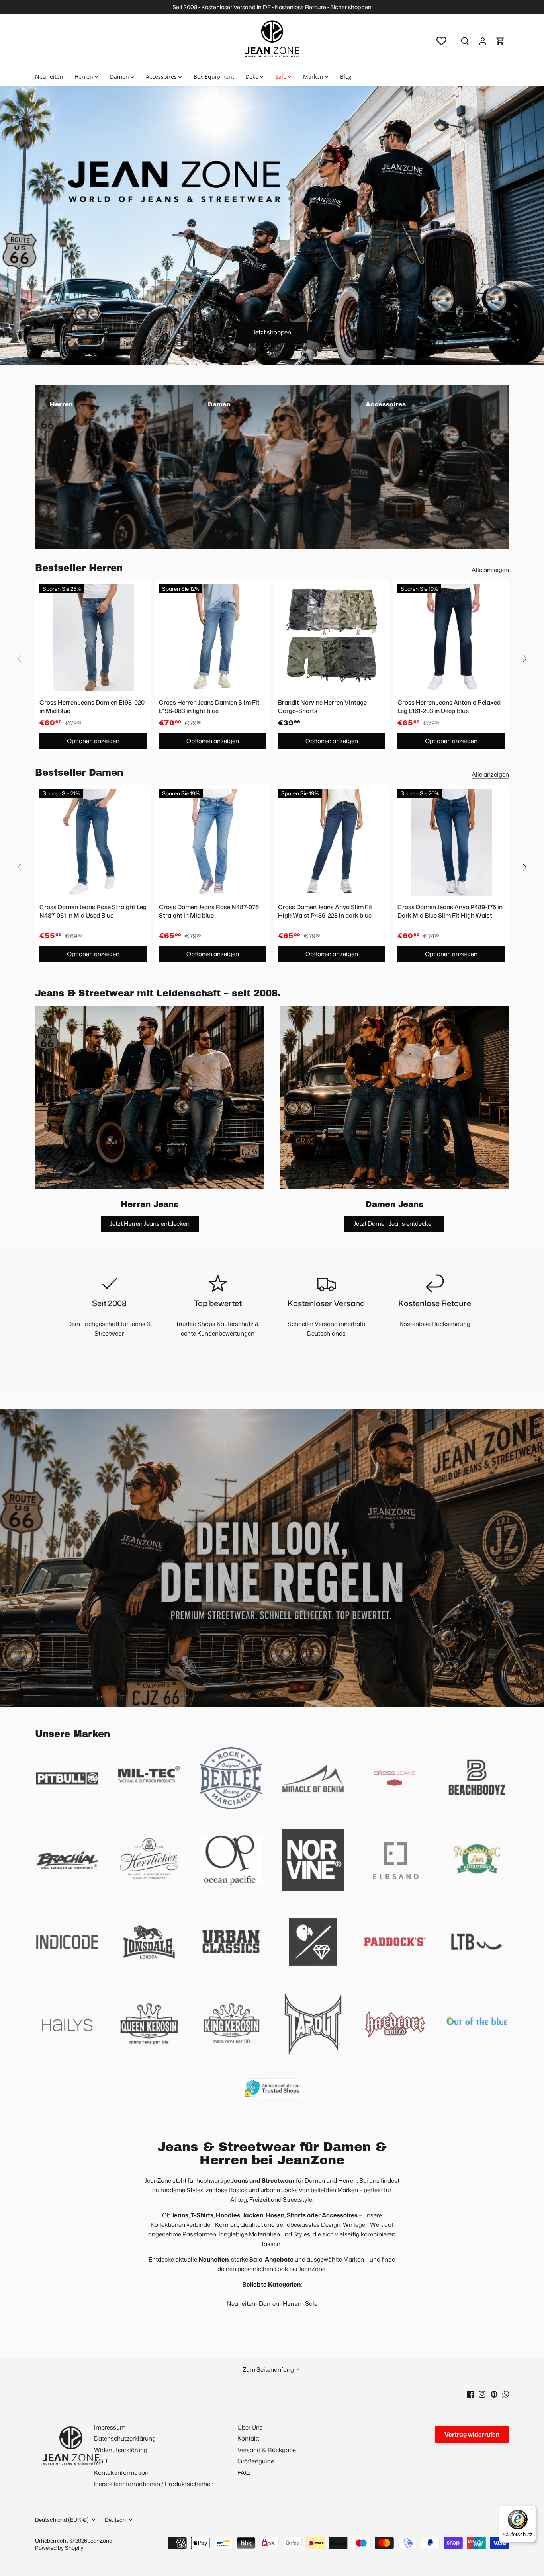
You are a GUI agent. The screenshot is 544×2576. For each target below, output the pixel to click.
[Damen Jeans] (394, 1098)
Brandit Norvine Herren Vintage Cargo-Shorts (322, 707)
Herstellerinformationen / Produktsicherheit (154, 2484)
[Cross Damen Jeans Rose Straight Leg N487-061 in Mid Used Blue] (93, 843)
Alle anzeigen (490, 570)
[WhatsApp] (506, 2393)
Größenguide (256, 2461)
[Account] (483, 41)
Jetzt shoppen (272, 332)
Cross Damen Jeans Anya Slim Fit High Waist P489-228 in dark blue (325, 911)
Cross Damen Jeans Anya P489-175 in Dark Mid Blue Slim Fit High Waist (450, 911)
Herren (292, 2304)
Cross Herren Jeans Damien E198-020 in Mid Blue (92, 707)
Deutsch (115, 2520)
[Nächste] (524, 658)
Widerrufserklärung (121, 2450)
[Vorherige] (20, 658)
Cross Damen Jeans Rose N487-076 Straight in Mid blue (209, 911)
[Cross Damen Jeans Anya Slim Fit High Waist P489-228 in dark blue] (332, 843)
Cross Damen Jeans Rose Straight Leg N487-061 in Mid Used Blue (93, 911)
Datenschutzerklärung (125, 2438)
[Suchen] (465, 41)
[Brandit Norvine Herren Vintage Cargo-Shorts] (332, 638)
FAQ (244, 2473)
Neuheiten (241, 2304)
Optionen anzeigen (93, 741)
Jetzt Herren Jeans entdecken (150, 1224)
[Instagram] (482, 2393)
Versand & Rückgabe (267, 2450)
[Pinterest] (494, 2393)
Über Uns (250, 2427)
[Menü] (531, 2510)
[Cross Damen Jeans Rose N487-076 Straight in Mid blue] (213, 843)
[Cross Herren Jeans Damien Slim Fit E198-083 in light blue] (213, 638)
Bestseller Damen (79, 773)
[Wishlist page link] (441, 41)
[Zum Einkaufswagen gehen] (500, 41)
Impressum (110, 2427)
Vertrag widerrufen (472, 2434)
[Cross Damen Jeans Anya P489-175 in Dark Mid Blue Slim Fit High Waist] (451, 843)
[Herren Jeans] (150, 1098)
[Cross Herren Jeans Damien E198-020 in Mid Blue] (93, 638)
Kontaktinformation (121, 2473)
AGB (101, 2461)
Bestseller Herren (79, 568)
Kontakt (248, 2438)
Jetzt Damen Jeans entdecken (394, 1224)
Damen (269, 2304)
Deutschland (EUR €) (62, 2520)
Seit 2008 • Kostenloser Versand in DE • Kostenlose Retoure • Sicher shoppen (272, 7)
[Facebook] (471, 2393)
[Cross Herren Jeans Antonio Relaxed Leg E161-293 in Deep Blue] (451, 638)
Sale (311, 2304)
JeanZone (100, 2540)
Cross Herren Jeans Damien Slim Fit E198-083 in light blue (209, 707)
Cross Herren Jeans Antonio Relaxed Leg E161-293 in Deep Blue (449, 707)
